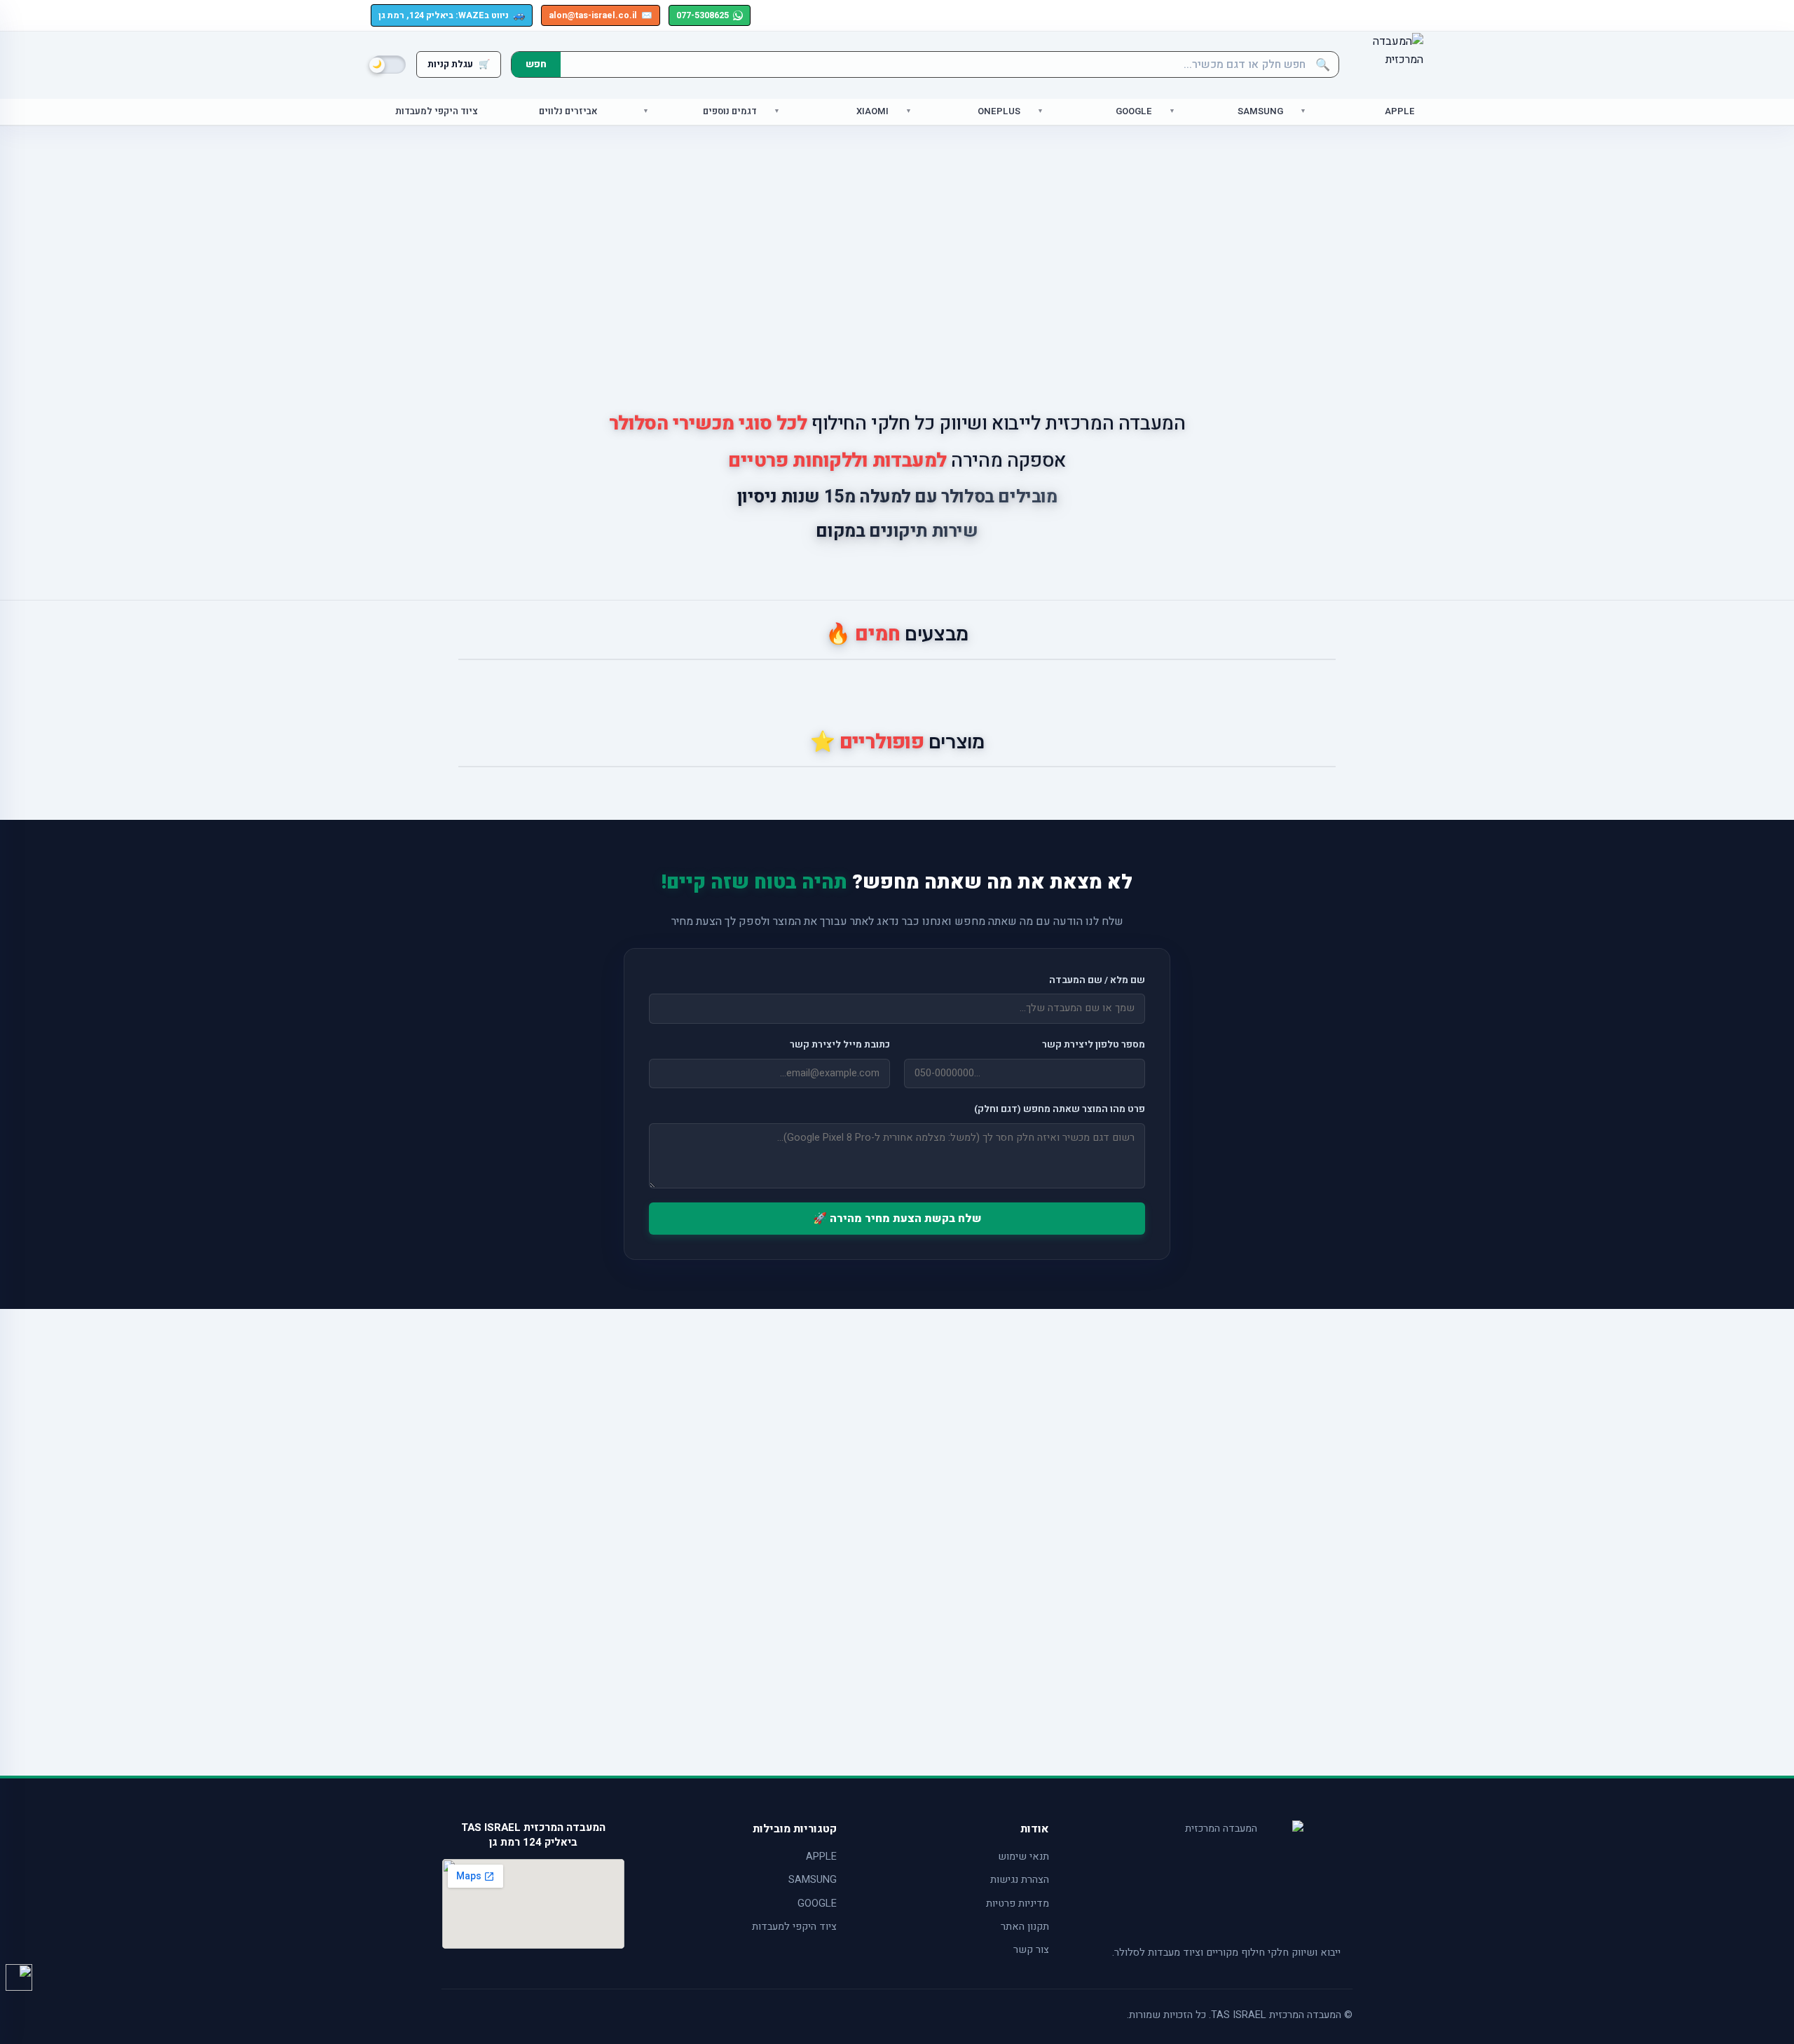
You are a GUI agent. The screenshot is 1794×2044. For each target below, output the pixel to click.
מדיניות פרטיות (1018, 1904)
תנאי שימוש (1023, 1857)
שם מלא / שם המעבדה (1097, 980)
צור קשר (1031, 1950)
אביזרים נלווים (568, 112)
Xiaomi (872, 112)
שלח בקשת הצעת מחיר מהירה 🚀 (897, 1219)
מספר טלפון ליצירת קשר (1094, 1045)
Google (1134, 112)
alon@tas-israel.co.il (601, 15)
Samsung (1260, 112)
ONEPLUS (999, 112)
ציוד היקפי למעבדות (437, 112)
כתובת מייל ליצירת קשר (840, 1045)
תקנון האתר (1025, 1927)
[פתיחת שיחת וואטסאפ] (19, 1977)
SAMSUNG (813, 1880)
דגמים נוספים (730, 112)
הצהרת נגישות (1020, 1880)
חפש (536, 64)
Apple (1400, 112)
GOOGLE (817, 1904)
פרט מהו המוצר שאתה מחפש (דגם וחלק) (1060, 1109)
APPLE (821, 1857)
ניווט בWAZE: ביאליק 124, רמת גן (452, 15)
